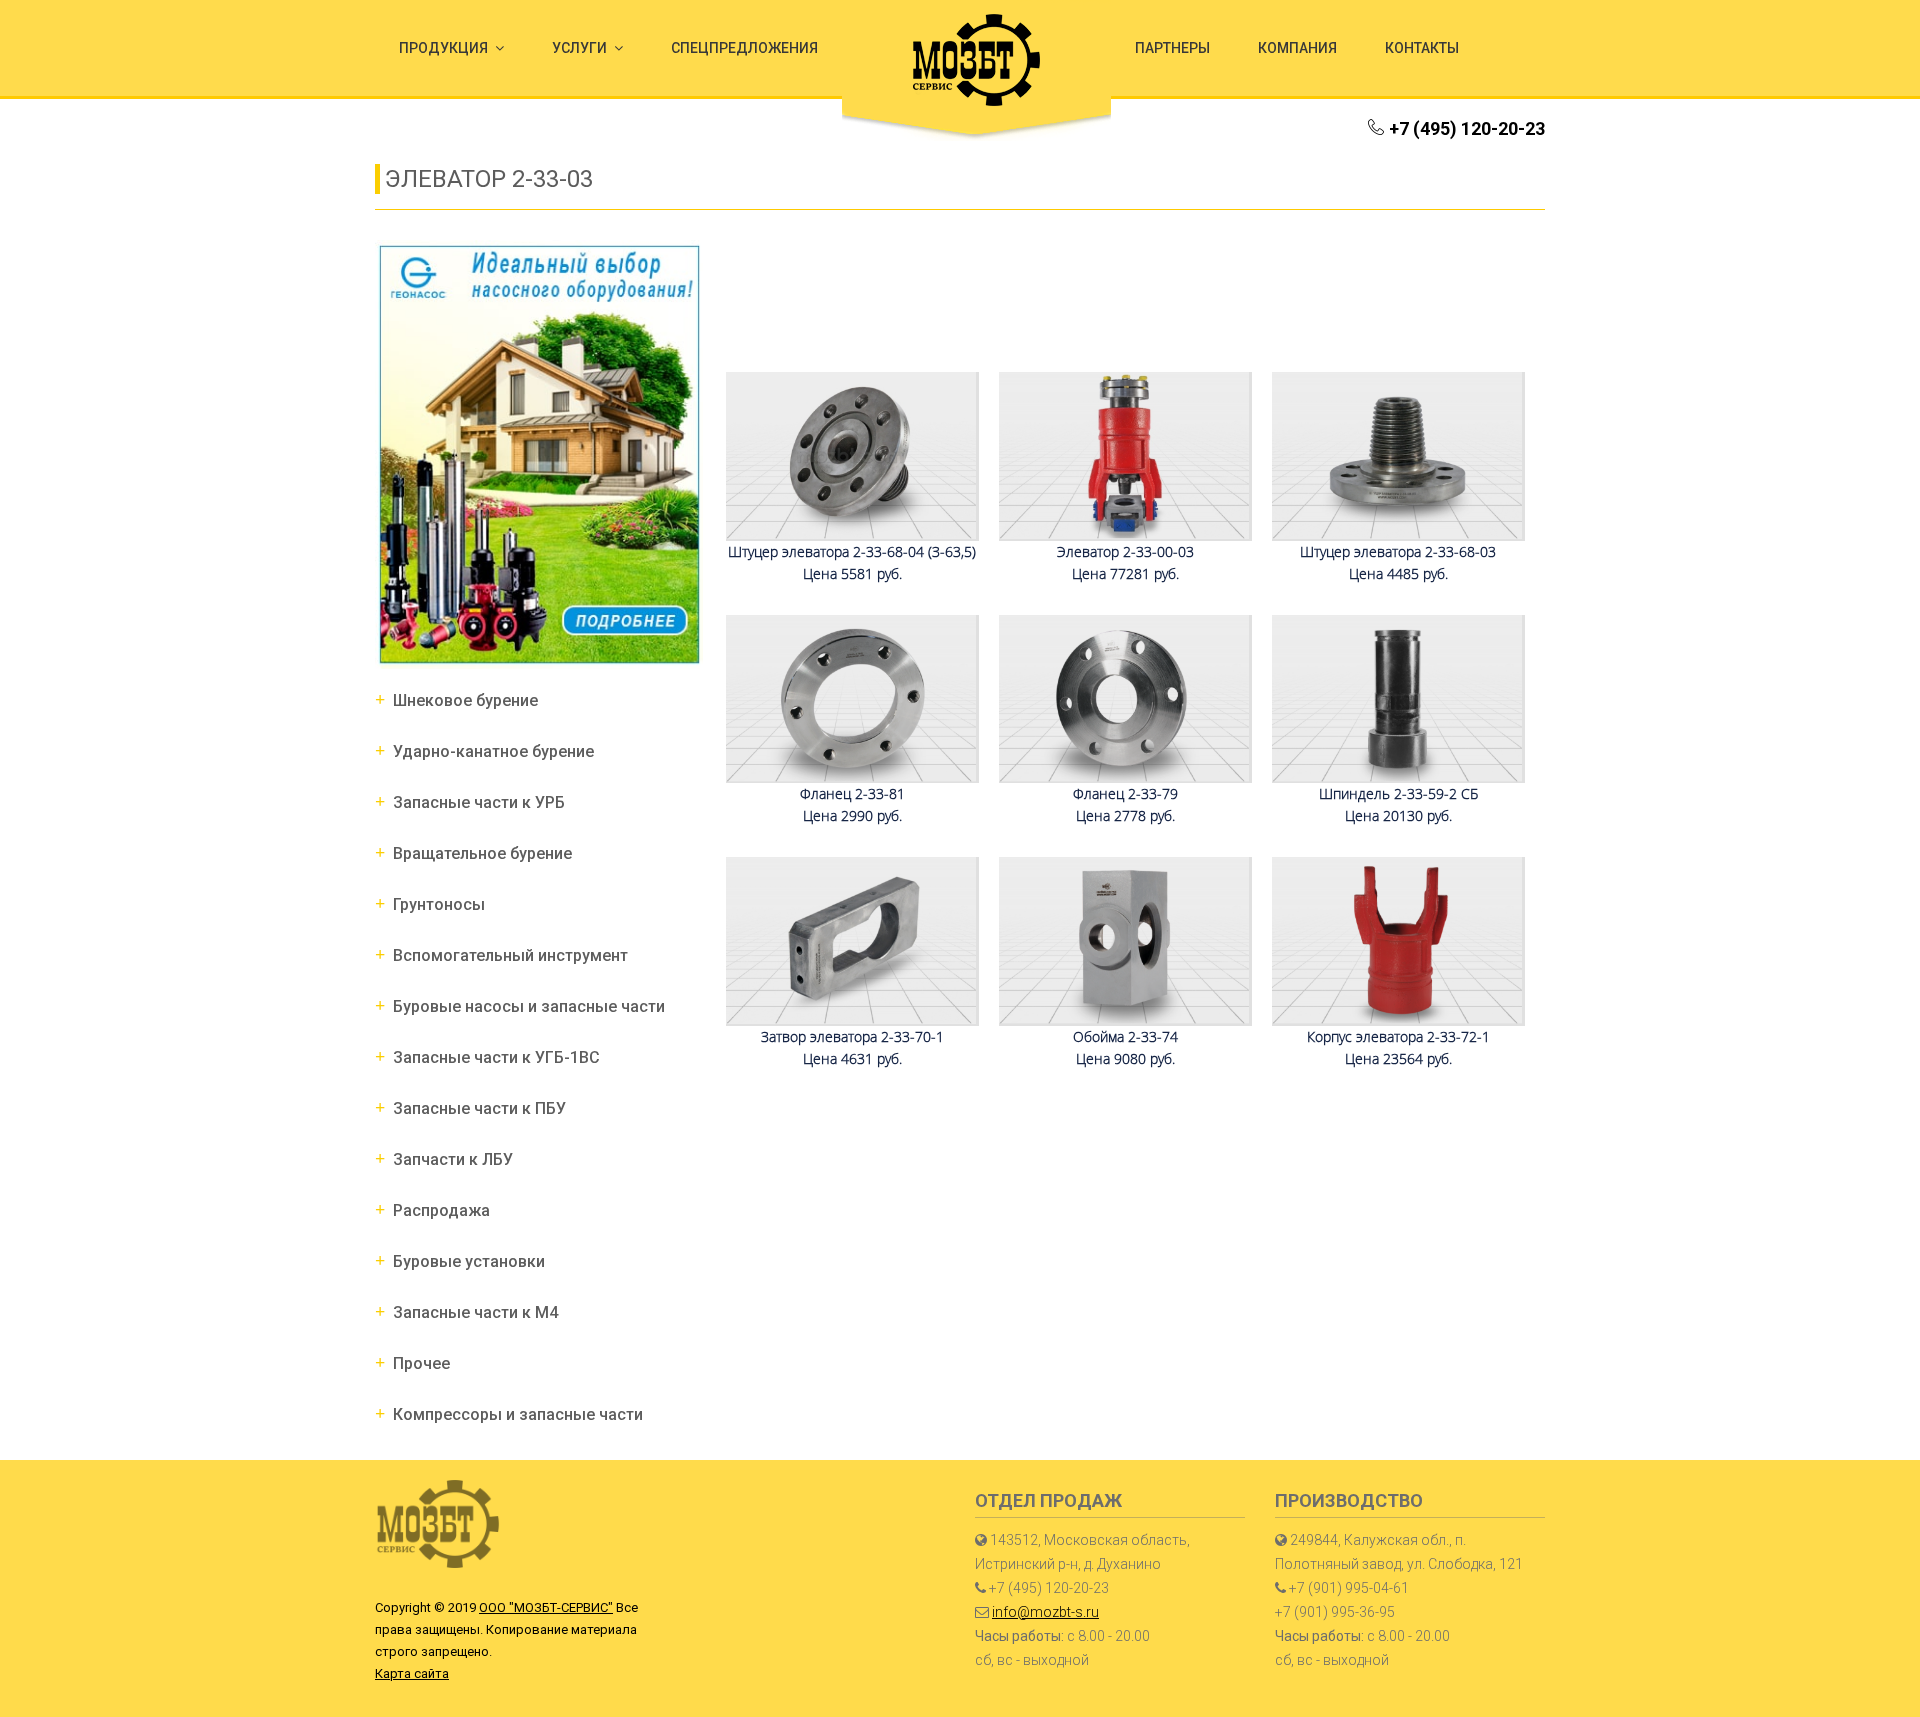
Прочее (421, 1363)
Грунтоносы (439, 904)
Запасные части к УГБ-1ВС (496, 1057)
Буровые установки (469, 1261)
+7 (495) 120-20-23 (1467, 128)
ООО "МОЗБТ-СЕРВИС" (546, 1607)
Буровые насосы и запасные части (529, 1006)
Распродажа (441, 1210)
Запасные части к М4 (475, 1312)
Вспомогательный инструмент (510, 955)
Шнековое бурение (465, 700)
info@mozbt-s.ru (1045, 1612)
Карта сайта (412, 1673)
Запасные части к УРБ (479, 802)
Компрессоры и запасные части (518, 1414)
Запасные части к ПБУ (479, 1108)
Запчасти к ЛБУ (453, 1159)
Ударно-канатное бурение (493, 751)
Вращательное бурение (482, 853)
